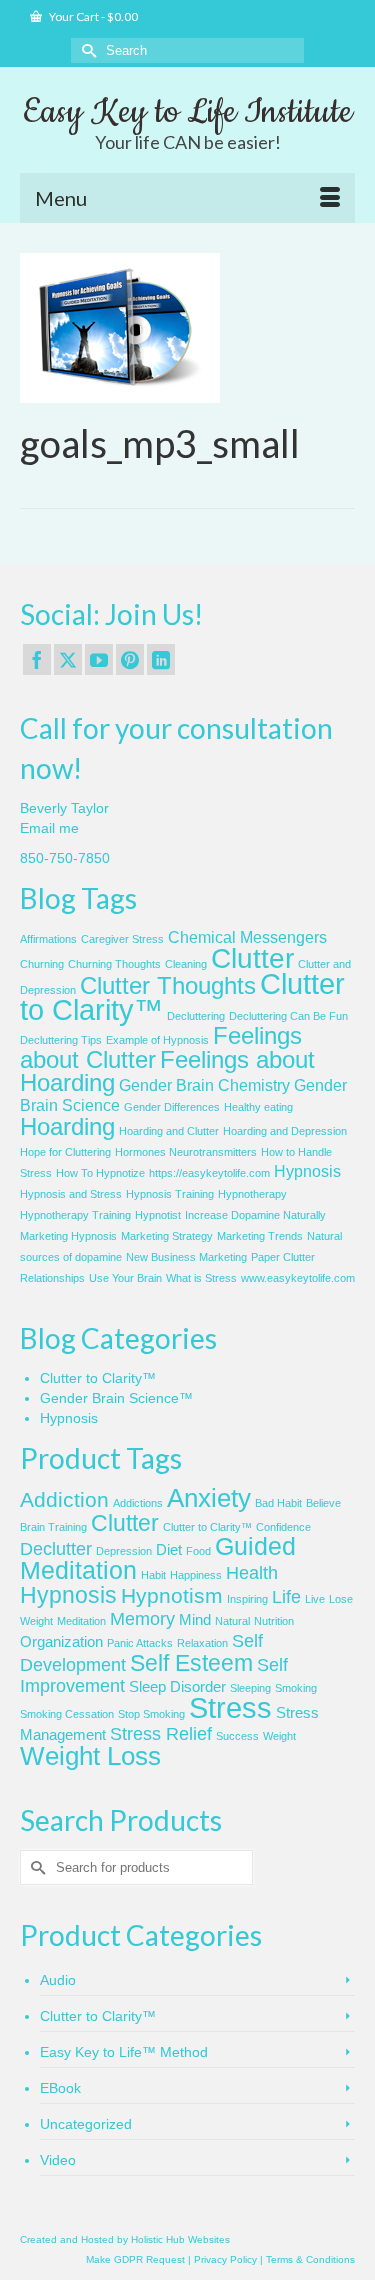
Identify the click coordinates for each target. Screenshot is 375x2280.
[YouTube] (99, 659)
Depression (124, 1551)
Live (315, 1599)
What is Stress (201, 1278)
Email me (49, 828)
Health (252, 1573)
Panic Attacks (140, 1643)
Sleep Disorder (177, 1687)
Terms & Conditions (310, 2259)
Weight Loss (90, 1756)
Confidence (283, 1527)
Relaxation (202, 1643)
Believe (323, 1503)
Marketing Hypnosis (68, 1236)
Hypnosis (307, 1171)
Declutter (56, 1549)
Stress (230, 1707)
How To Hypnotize (100, 1173)
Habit (153, 1575)
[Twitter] (68, 659)
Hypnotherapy (252, 1194)
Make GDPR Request (135, 2259)
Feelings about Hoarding (167, 1071)
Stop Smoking (151, 1714)
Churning (42, 964)
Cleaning (186, 964)
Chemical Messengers (247, 937)
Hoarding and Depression (285, 1131)
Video (58, 2160)
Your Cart (92, 16)
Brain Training (53, 1527)
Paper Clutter (283, 1257)
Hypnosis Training (170, 1194)
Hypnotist (158, 1215)
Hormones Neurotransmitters (186, 1152)
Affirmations (48, 939)
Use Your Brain (125, 1278)
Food (198, 1551)
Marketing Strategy (167, 1236)
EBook (60, 2088)
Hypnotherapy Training (75, 1215)
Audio (58, 1980)
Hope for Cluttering (65, 1152)
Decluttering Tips (61, 1040)
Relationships (52, 1278)
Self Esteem (191, 1663)
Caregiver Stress (122, 939)
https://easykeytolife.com (209, 1173)
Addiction (64, 1499)
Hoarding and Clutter (169, 1131)
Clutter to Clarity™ (98, 1378)
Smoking (296, 1688)
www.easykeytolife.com (298, 1278)
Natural (232, 1621)
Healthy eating (258, 1107)
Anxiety (209, 1498)
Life (286, 1597)
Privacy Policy (225, 2259)
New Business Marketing (186, 1257)
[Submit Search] (86, 50)
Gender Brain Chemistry (204, 1085)
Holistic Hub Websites (180, 2239)
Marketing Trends (260, 1236)
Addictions (138, 1503)
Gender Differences (172, 1107)
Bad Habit (278, 1503)
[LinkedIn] (161, 659)
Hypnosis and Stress (71, 1194)
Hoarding (67, 1126)
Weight (279, 1736)
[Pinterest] (130, 659)
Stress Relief (161, 1734)
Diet (169, 1550)
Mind (195, 1620)
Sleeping (250, 1688)
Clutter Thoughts (168, 985)
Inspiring (247, 1599)
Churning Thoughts (114, 964)
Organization (61, 1642)
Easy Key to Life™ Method (124, 2052)
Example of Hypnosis (157, 1040)
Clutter (252, 958)
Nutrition (274, 1621)
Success (237, 1736)
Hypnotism (172, 1595)
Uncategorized (86, 2124)
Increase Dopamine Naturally (255, 1215)
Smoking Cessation (67, 1714)
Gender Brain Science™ (116, 1398)
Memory (142, 1619)
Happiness (196, 1575)
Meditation (81, 1621)
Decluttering (196, 1016)
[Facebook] (37, 659)
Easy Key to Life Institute (187, 112)
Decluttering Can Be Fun (288, 1016)
